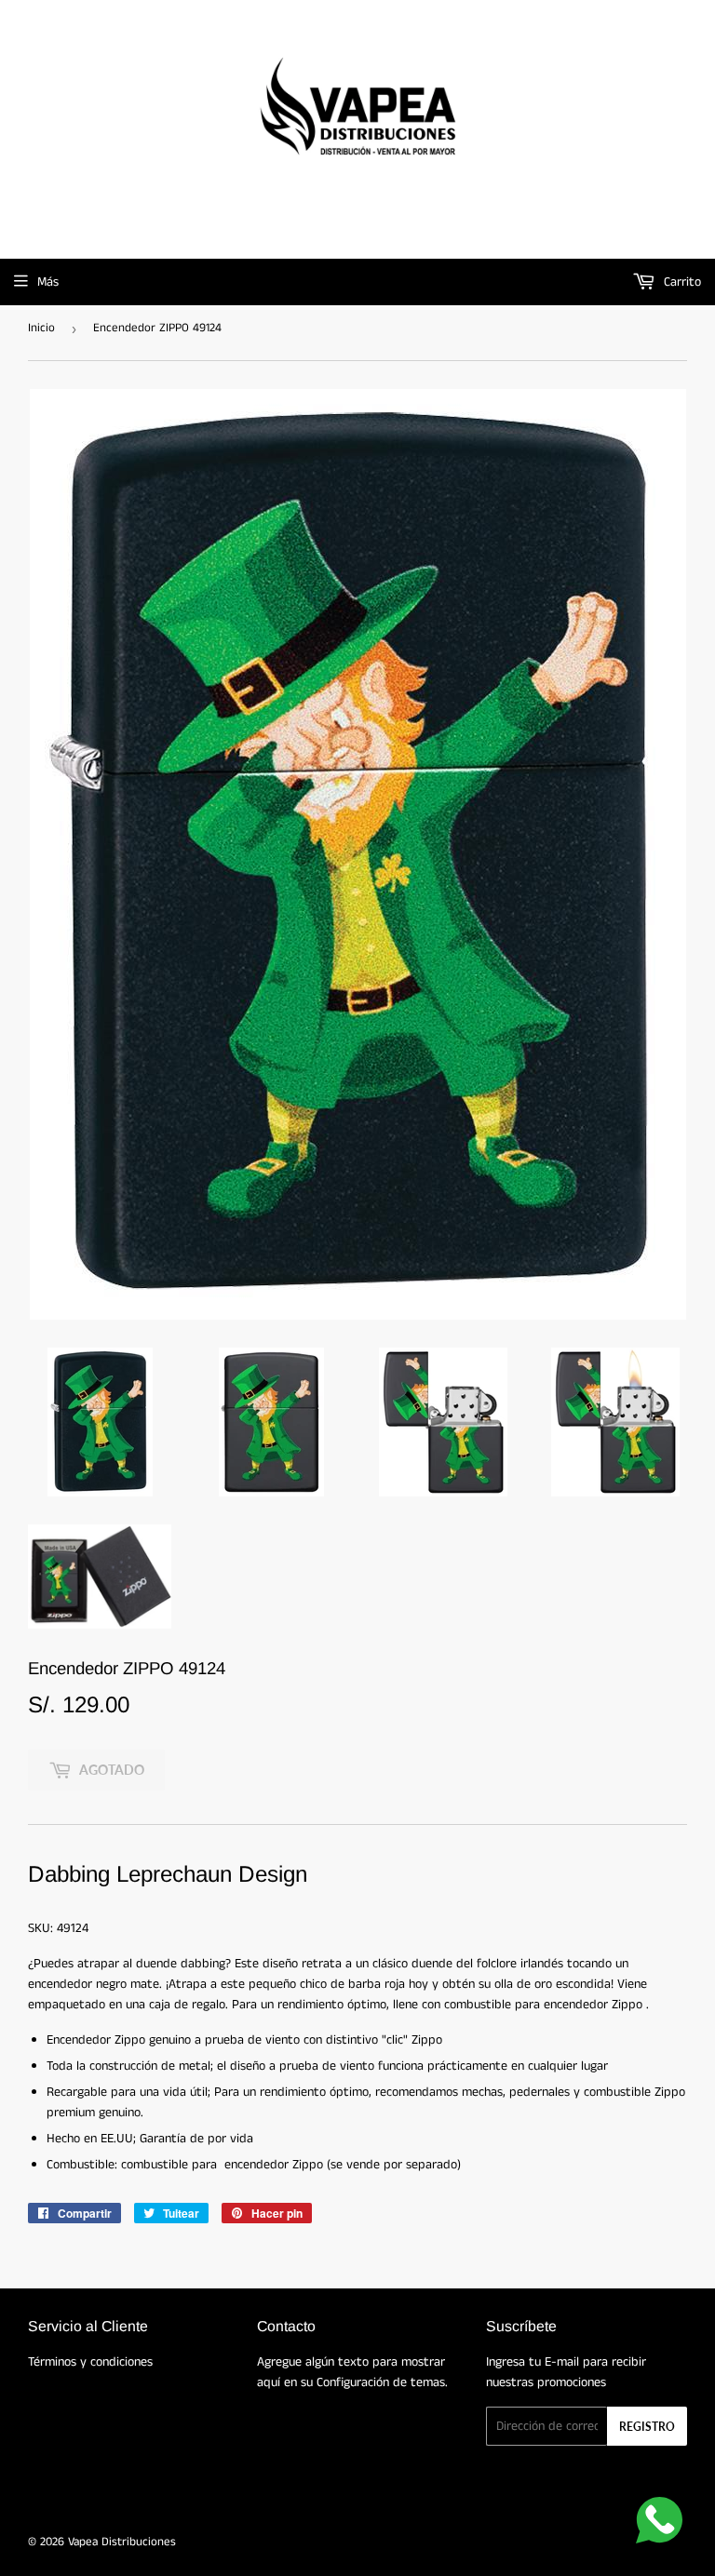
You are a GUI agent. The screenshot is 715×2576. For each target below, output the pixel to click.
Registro (647, 2427)
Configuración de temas (381, 2382)
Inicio (41, 328)
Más (48, 282)
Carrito (681, 282)
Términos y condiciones (90, 2362)
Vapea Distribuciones (122, 2542)
